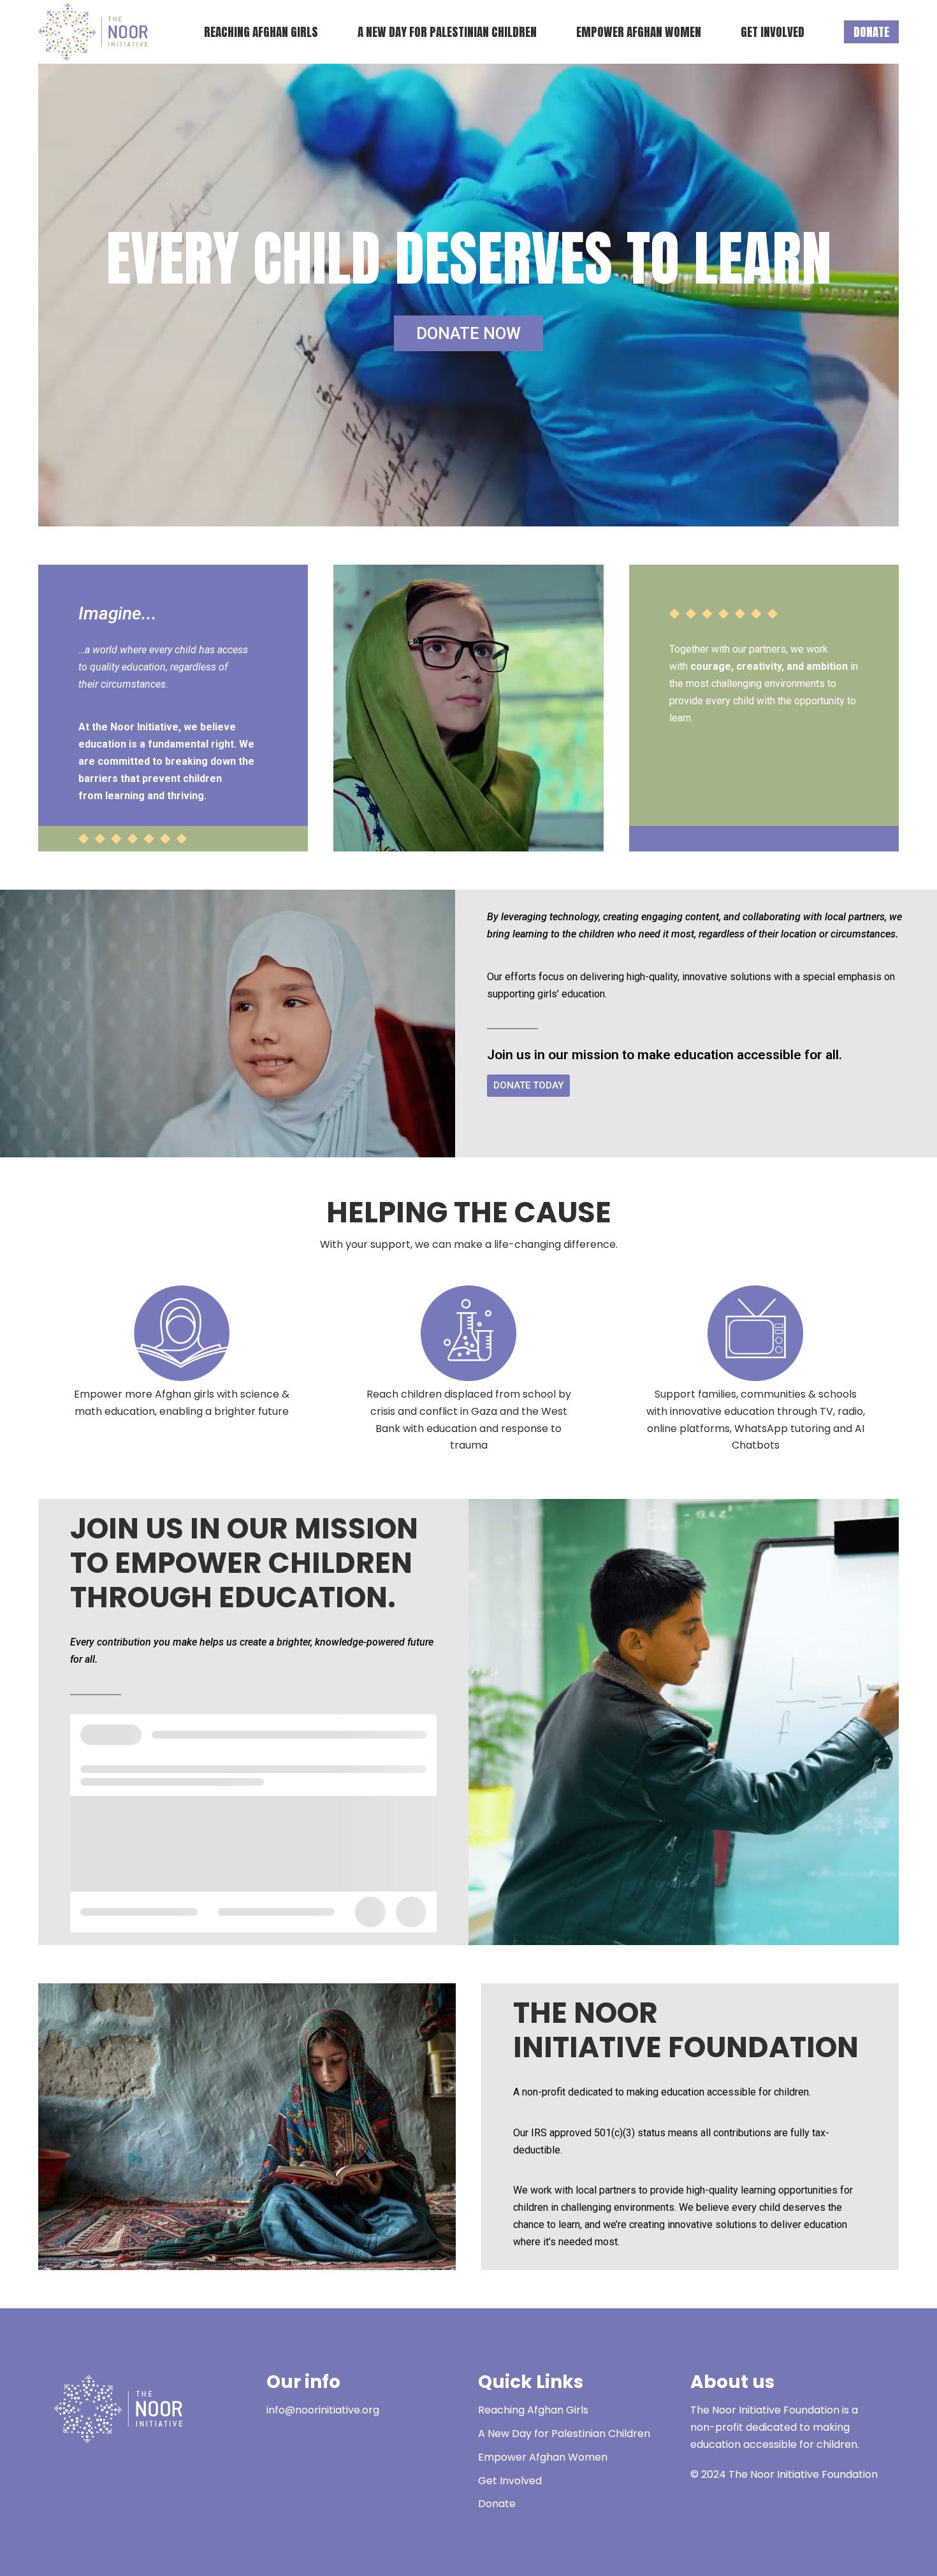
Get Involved (510, 2481)
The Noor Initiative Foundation (803, 2474)
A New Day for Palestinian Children (564, 2434)
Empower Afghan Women (543, 2457)
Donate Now (468, 333)
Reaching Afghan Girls (533, 2410)
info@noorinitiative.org (323, 2410)
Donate (497, 2504)
